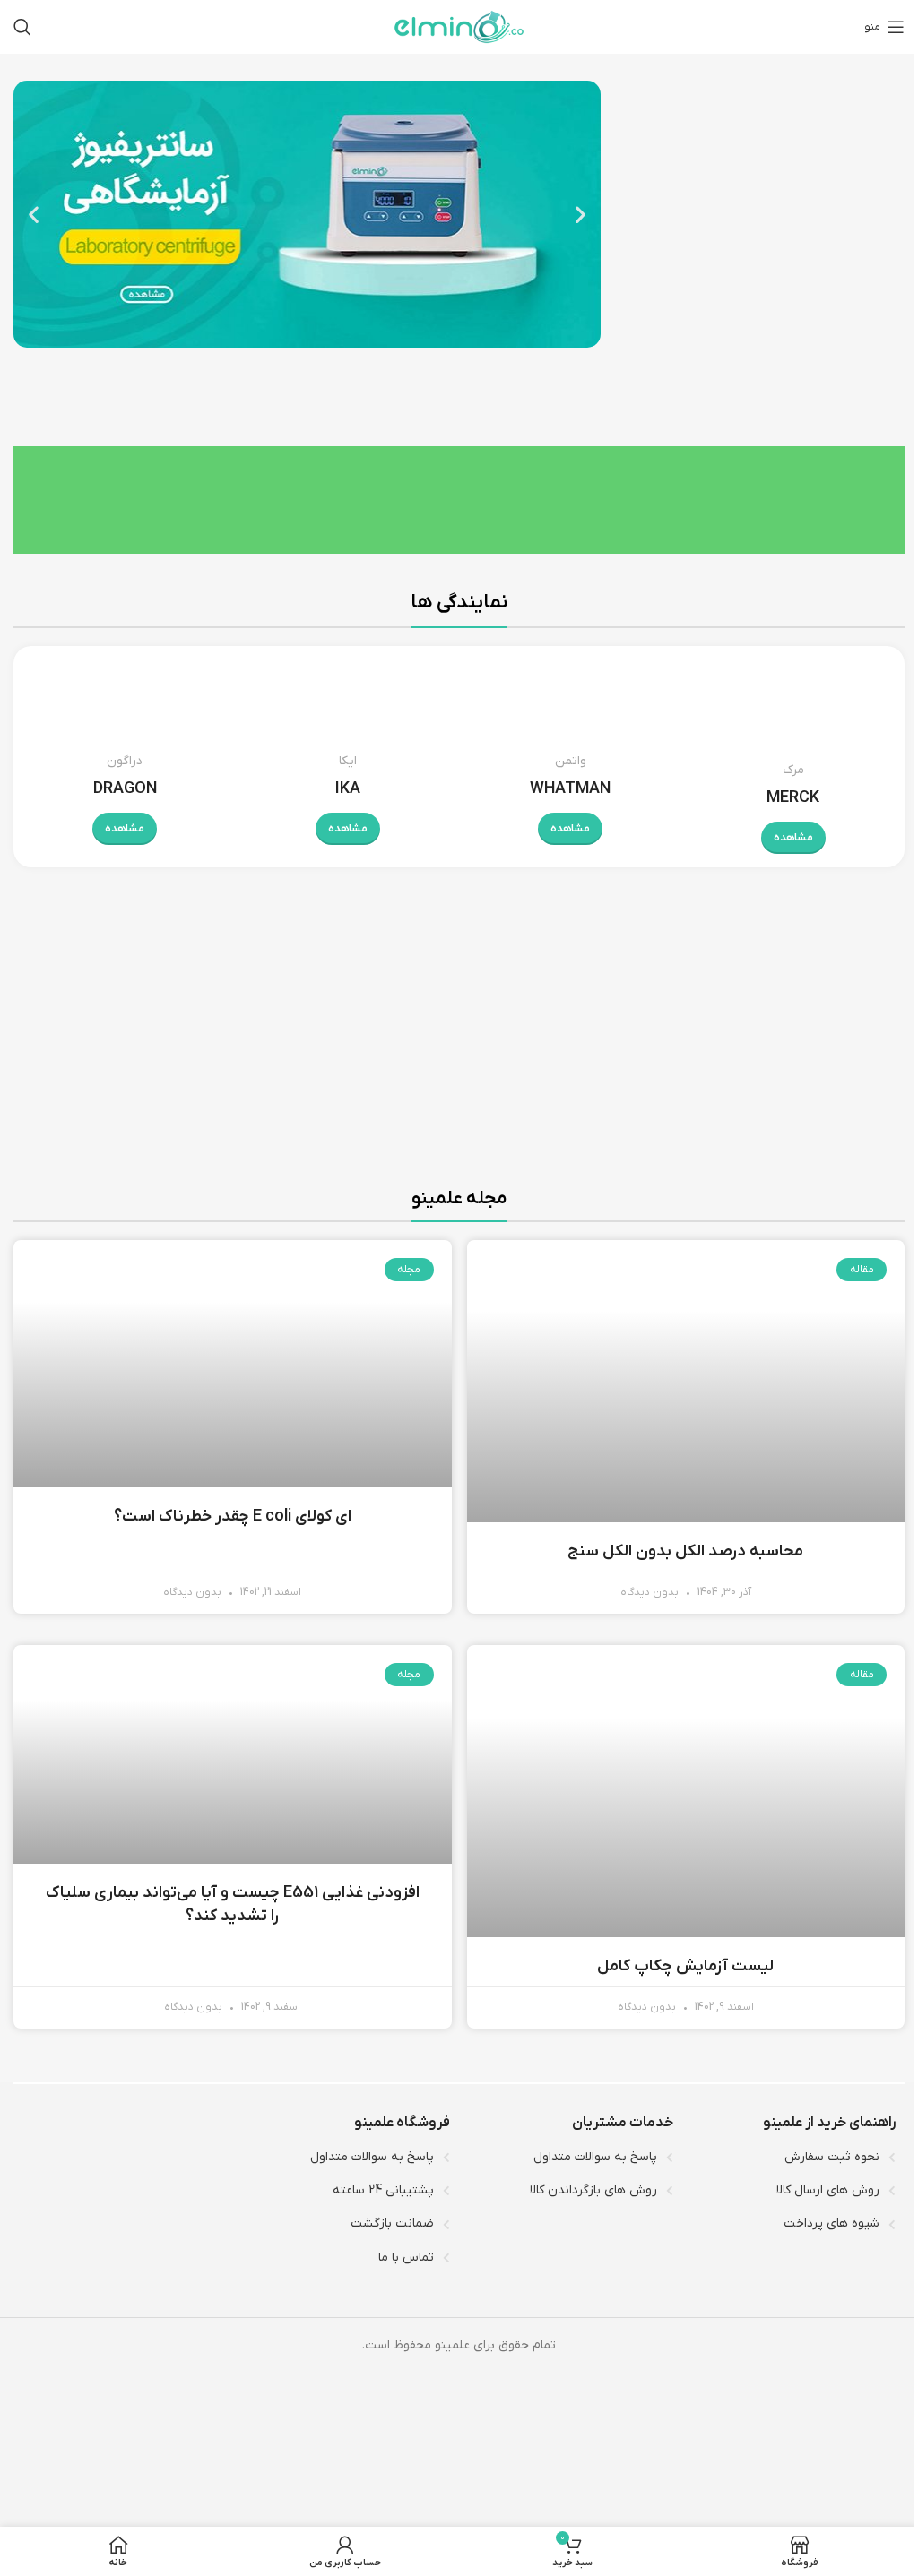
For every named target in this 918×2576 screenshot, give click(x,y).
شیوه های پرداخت (831, 2223)
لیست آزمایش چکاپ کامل (685, 1966)
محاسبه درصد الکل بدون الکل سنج (685, 1551)
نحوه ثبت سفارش (832, 2157)
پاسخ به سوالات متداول (595, 2157)
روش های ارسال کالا (828, 2190)
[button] (34, 215)
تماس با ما (406, 2257)
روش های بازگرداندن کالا (593, 2190)
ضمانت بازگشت (392, 2223)
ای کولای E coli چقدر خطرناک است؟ (233, 1516)
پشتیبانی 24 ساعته (383, 2190)
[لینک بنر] (688, 1054)
